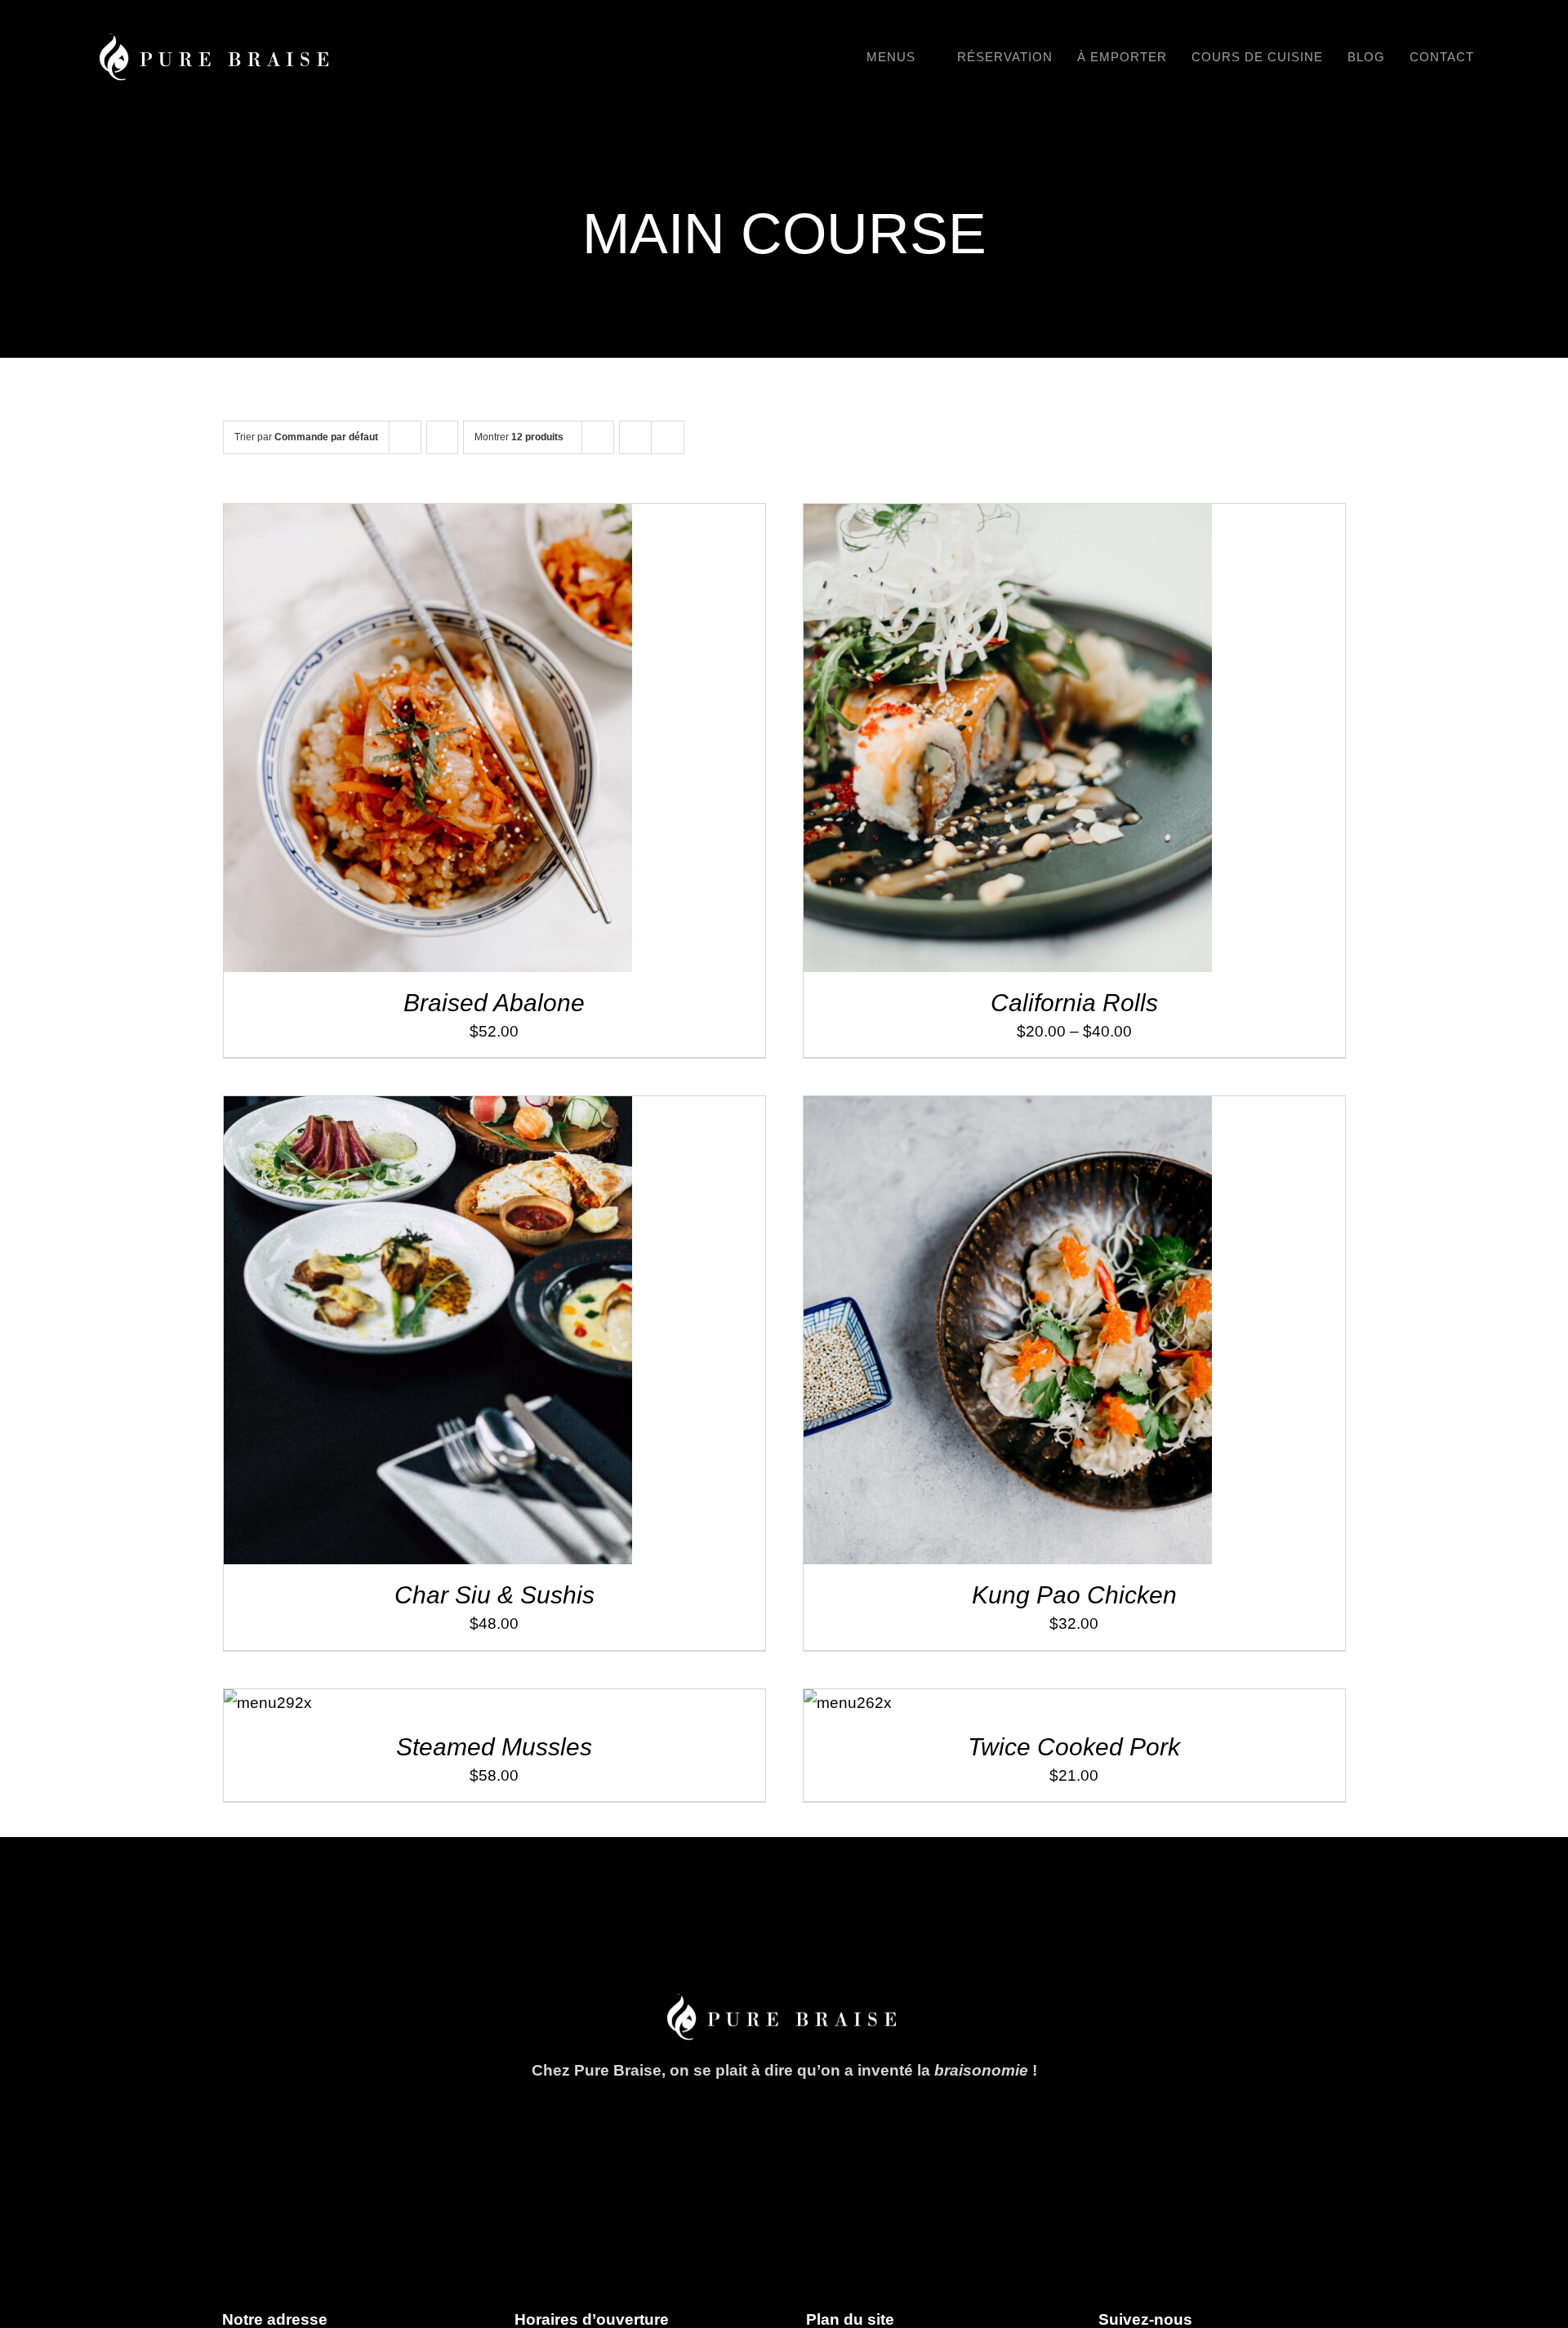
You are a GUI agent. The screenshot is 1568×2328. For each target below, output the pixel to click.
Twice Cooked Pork (1074, 1747)
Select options (972, 743)
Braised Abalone (494, 1003)
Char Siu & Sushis (494, 1595)
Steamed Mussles (494, 1747)
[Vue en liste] (668, 437)
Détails (478, 743)
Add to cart (392, 743)
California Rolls (1074, 1003)
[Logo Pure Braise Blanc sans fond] (216, 41)
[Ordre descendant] (442, 437)
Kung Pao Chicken (1074, 1595)
